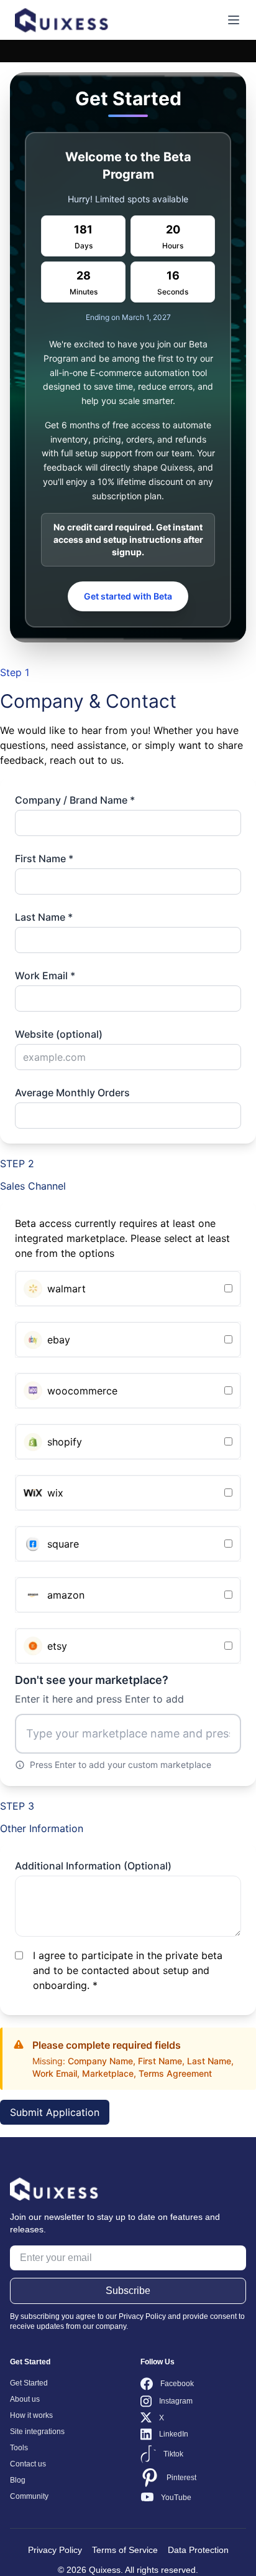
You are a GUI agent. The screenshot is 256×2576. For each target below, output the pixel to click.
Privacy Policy (55, 2550)
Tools (19, 2448)
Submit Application (55, 2112)
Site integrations (37, 2432)
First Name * (44, 858)
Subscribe (128, 2291)
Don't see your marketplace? (99, 1689)
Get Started (29, 2383)
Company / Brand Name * (75, 800)
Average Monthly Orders (72, 1093)
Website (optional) (59, 1034)
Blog (18, 2480)
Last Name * (44, 917)
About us (25, 2399)
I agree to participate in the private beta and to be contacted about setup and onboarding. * (128, 1970)
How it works (31, 2415)
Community (29, 2496)
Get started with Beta (128, 596)
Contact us (28, 2464)
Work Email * (45, 975)
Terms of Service (125, 2550)
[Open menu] (234, 20)
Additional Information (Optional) (93, 1866)
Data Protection (198, 2550)
